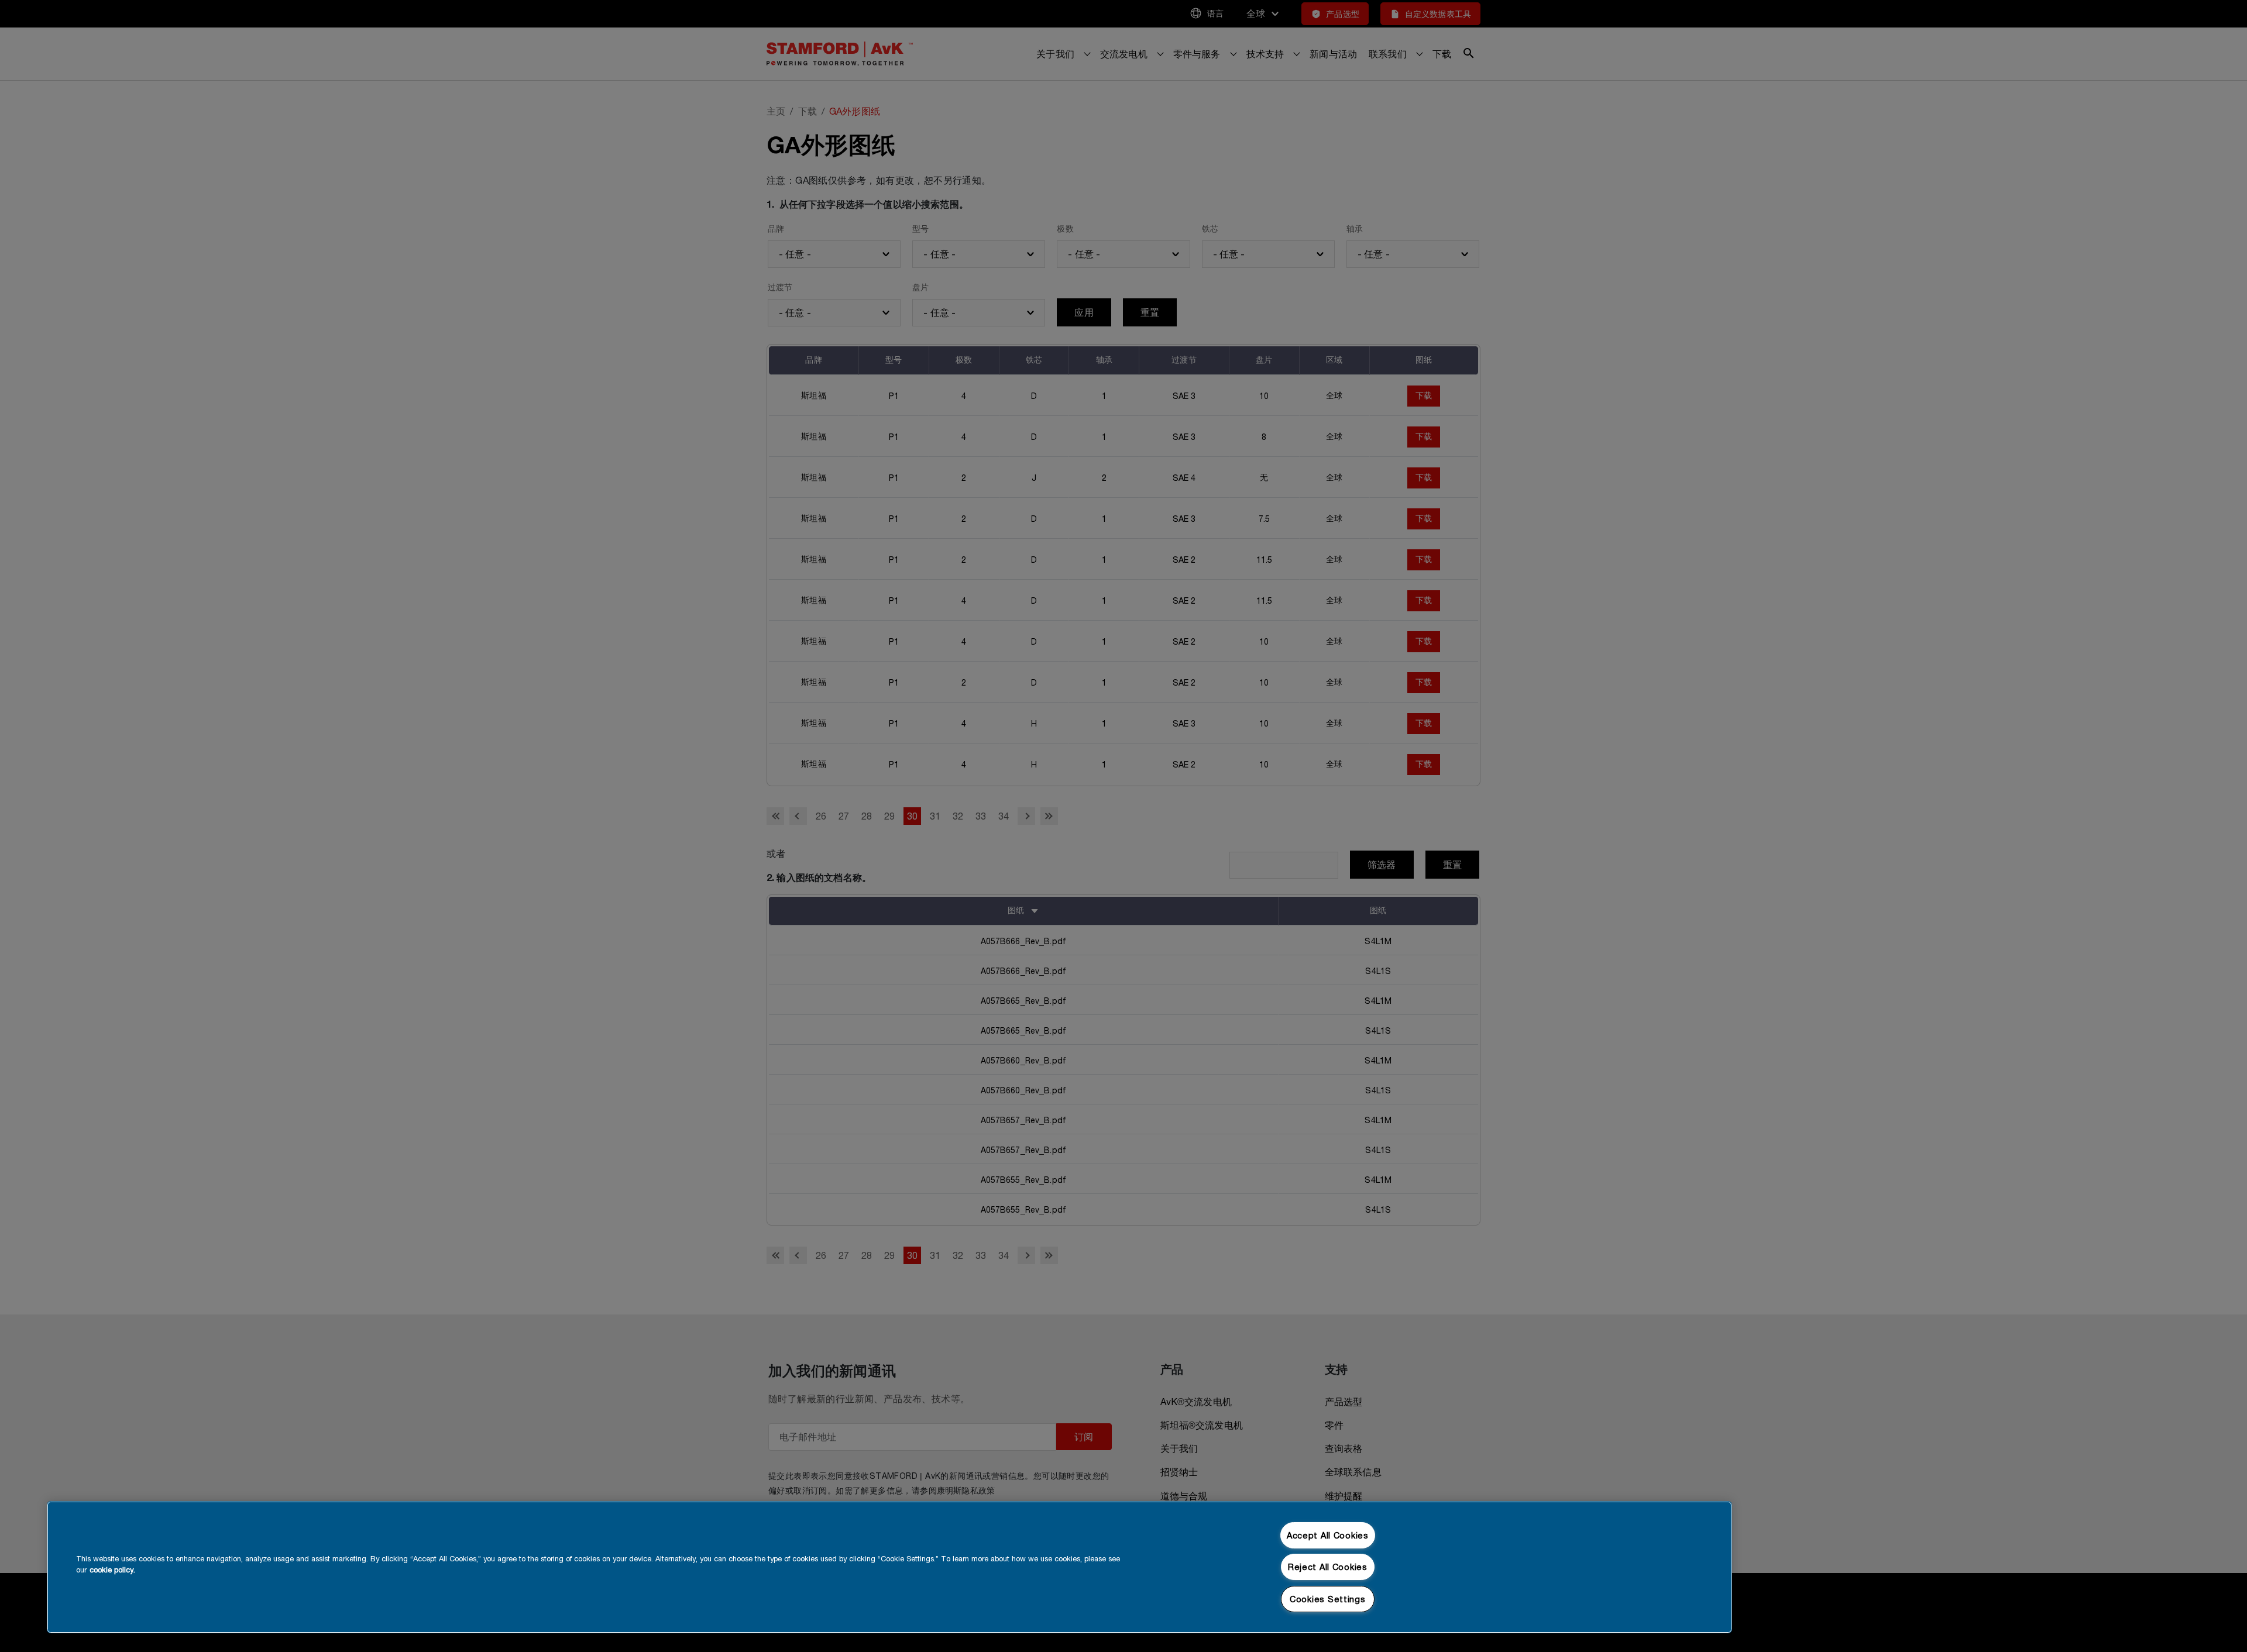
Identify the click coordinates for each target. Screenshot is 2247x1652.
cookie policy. (112, 1570)
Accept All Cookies (1328, 1535)
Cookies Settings (1328, 1599)
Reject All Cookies (1328, 1567)
